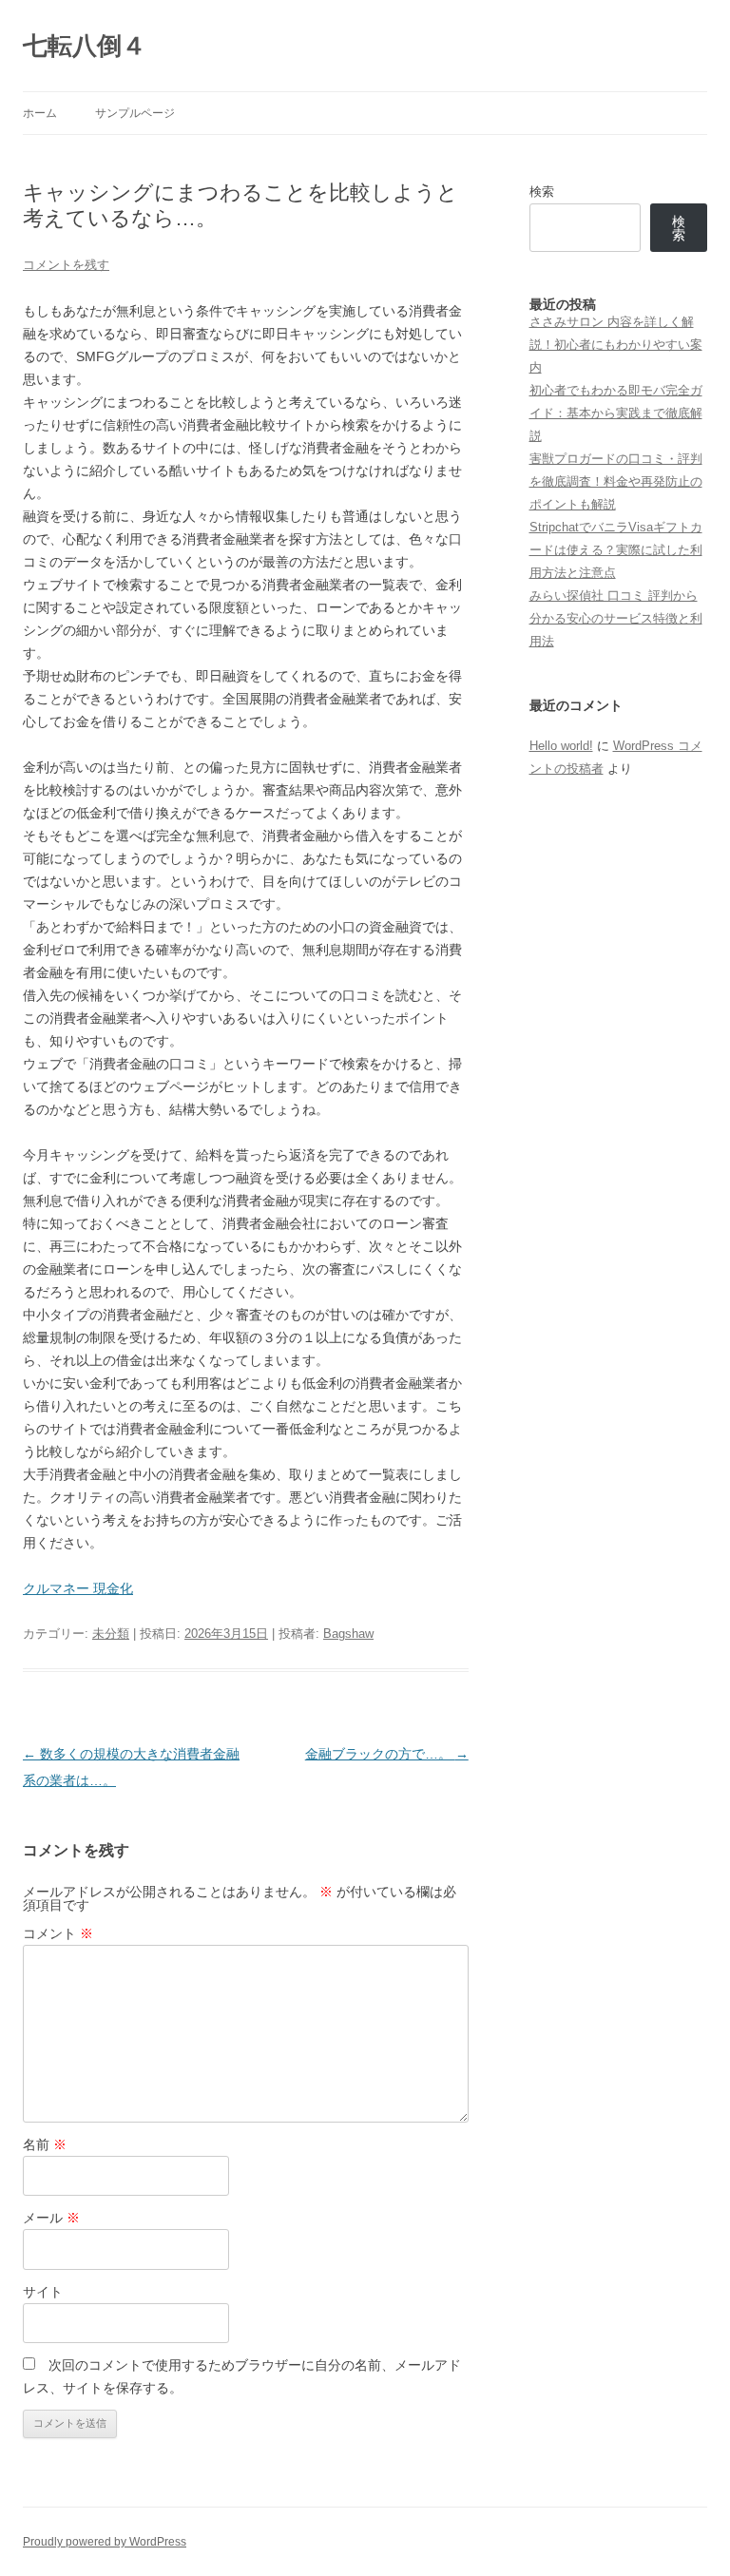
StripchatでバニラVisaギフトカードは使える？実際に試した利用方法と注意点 (616, 550)
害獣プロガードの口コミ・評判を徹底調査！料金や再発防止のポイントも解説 (616, 481)
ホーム (40, 113)
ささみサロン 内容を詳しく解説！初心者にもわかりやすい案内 (616, 345)
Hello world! (561, 746)
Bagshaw (348, 1634)
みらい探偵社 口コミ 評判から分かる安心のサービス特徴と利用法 (616, 618)
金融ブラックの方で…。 (387, 1754)
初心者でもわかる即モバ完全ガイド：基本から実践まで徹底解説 (616, 413)
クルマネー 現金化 (78, 1588)
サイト (43, 2292)
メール (51, 2218)
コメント (58, 1933)
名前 (45, 2144)
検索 (542, 192)
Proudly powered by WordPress (105, 2542)
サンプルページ (135, 113)
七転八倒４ (85, 46)
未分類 (111, 1634)
